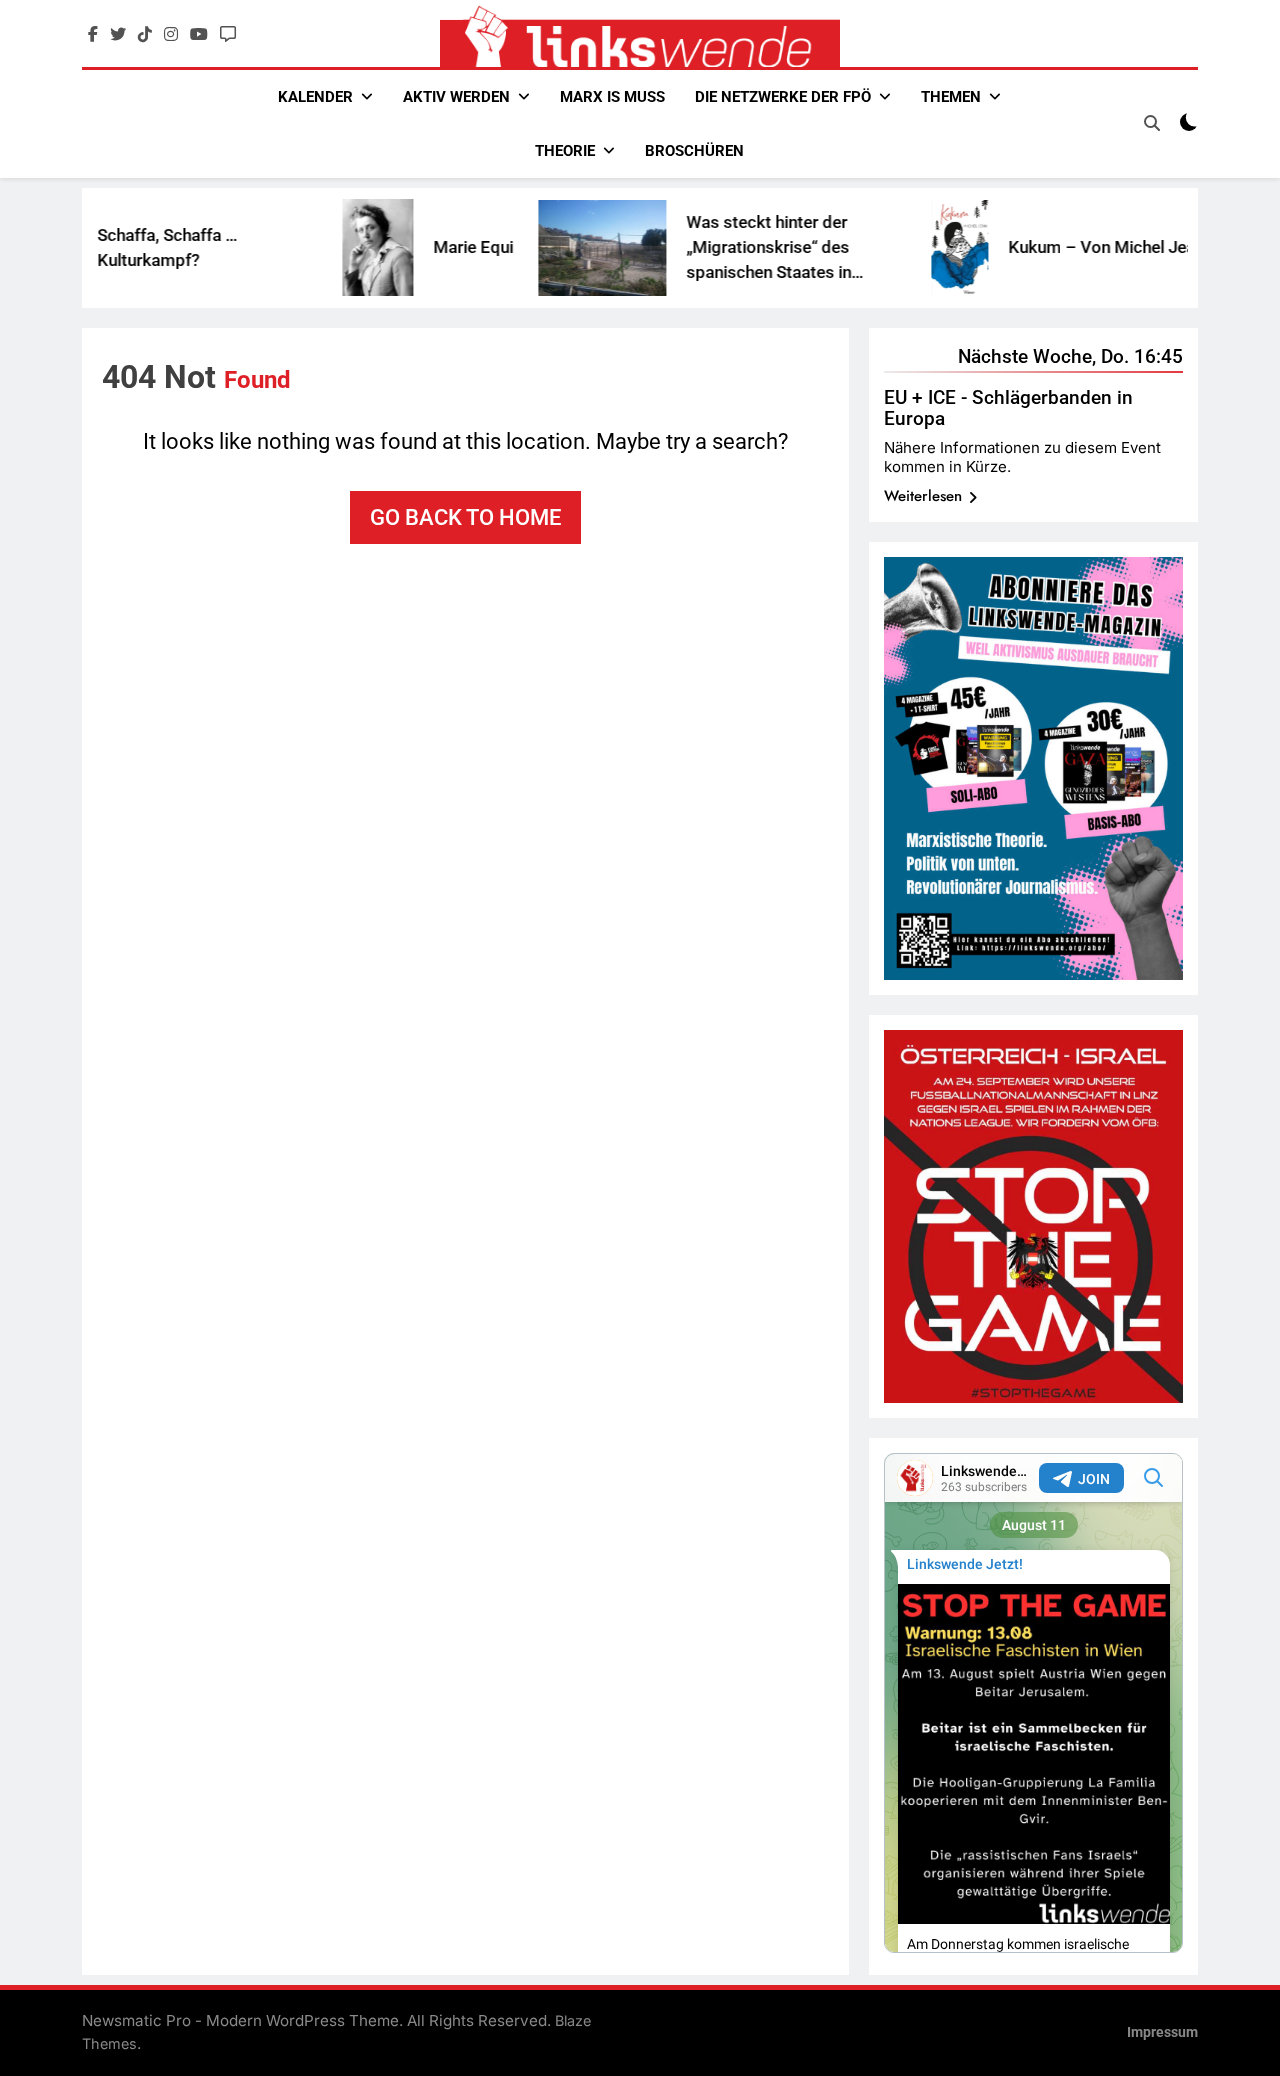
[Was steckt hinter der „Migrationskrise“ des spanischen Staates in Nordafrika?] (551, 248)
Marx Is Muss (612, 97)
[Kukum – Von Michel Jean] (908, 248)
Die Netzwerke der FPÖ (783, 97)
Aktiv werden (456, 97)
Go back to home (465, 517)
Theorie (565, 151)
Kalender (315, 97)
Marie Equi (422, 247)
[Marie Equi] (326, 247)
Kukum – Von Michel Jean (1055, 247)
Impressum (1162, 2032)
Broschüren (694, 151)
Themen (951, 97)
